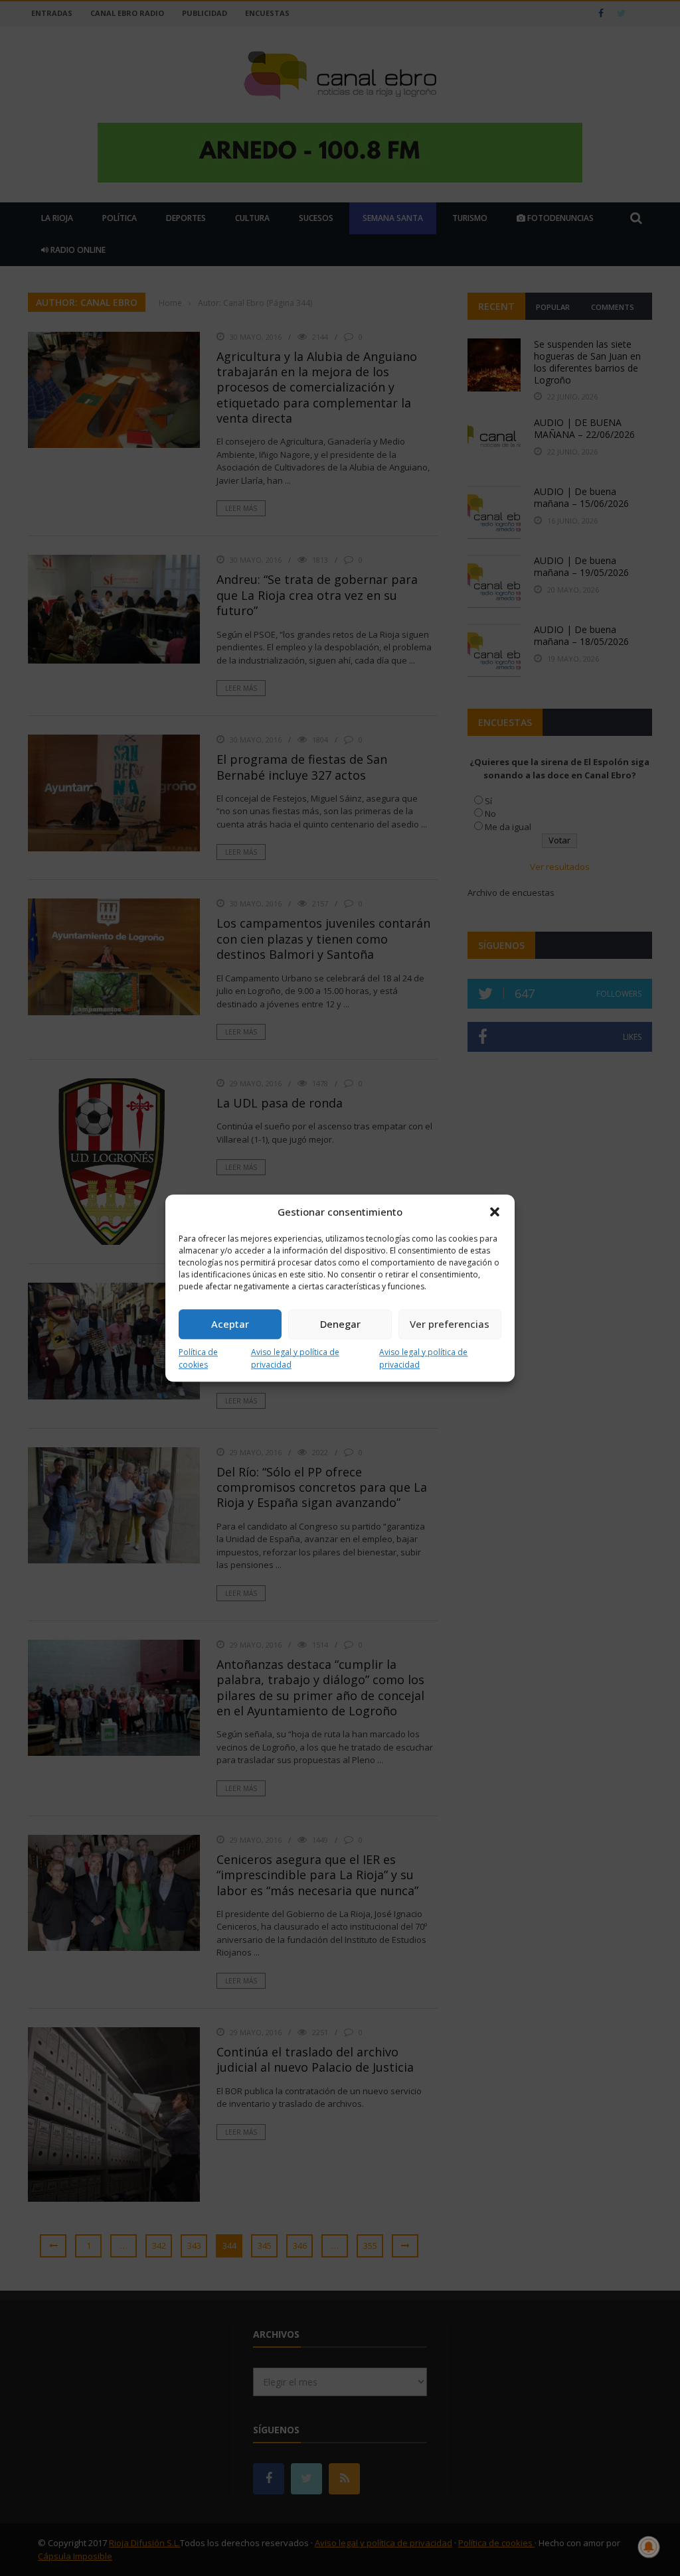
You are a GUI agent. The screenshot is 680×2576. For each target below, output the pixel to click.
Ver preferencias (450, 1324)
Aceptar (230, 1324)
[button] (495, 1212)
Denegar (340, 1324)
